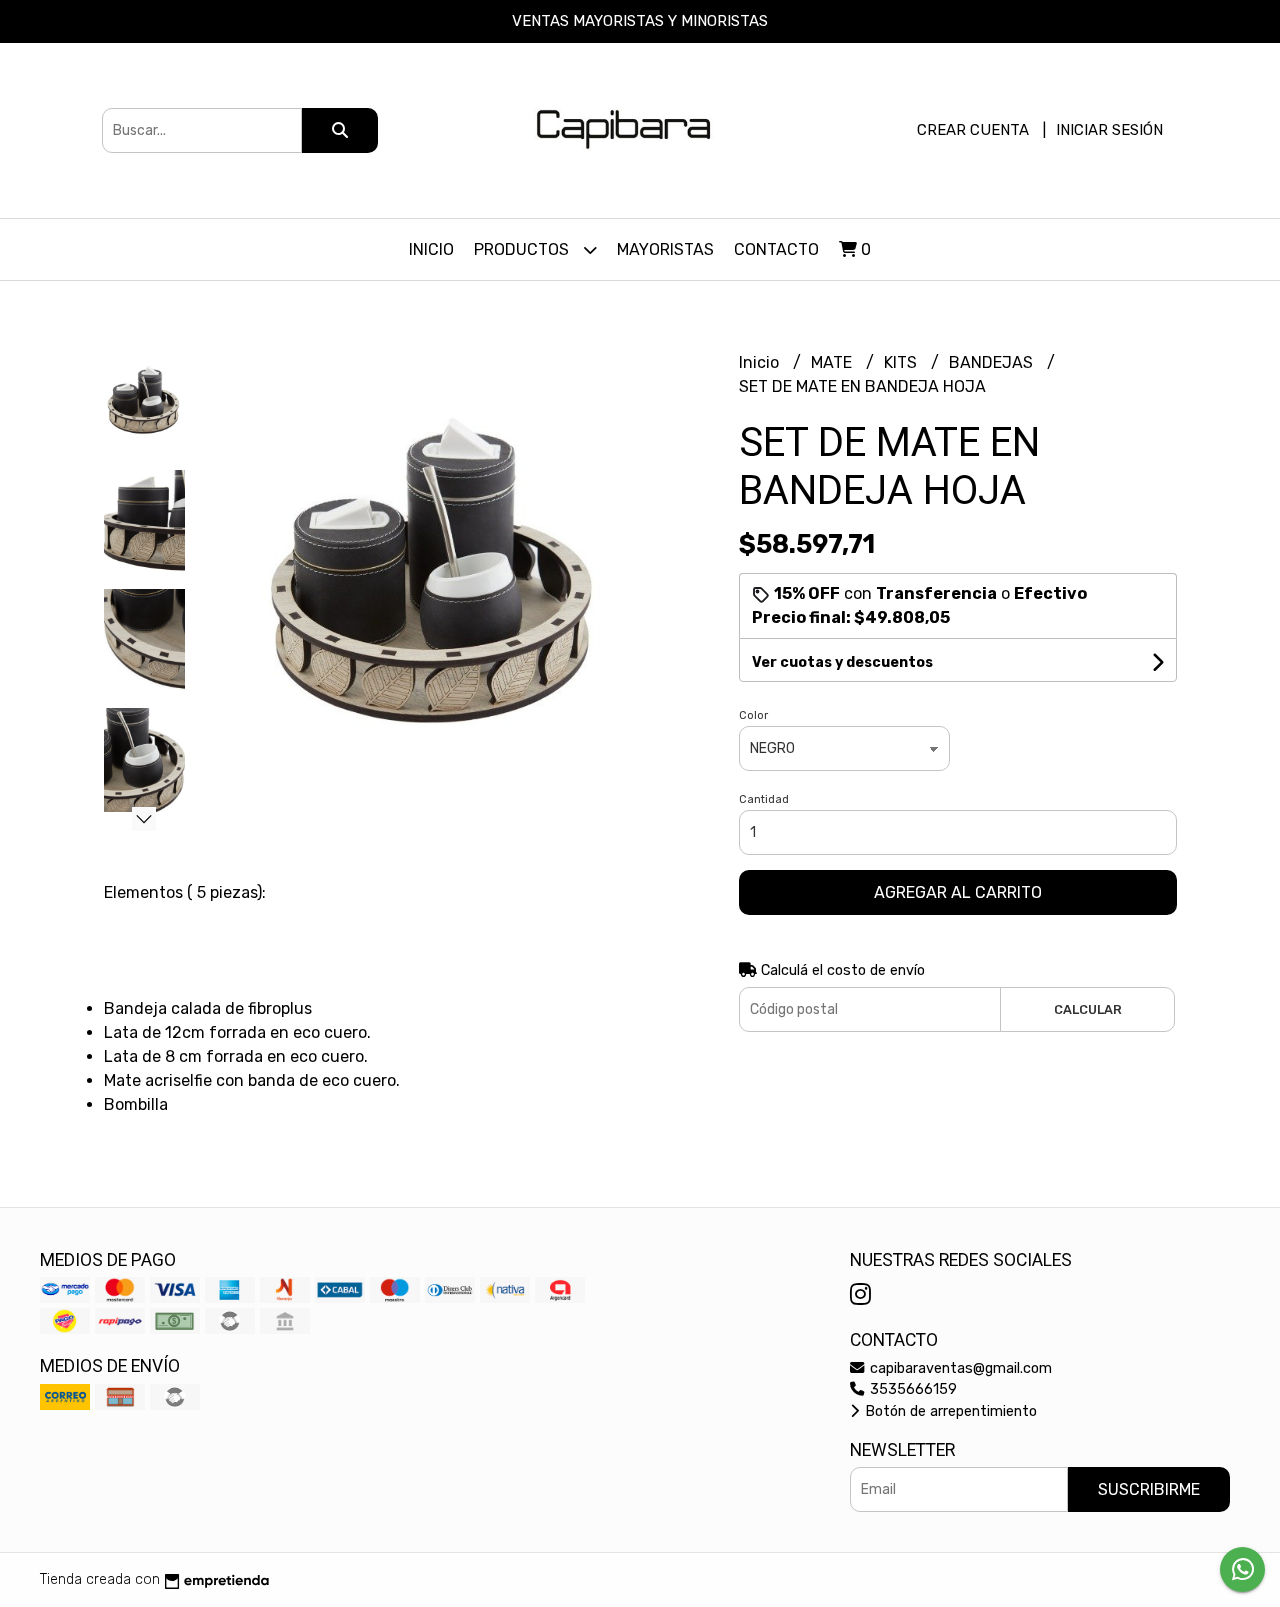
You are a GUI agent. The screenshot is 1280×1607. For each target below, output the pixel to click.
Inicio (431, 249)
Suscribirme (1149, 1489)
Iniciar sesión (1109, 130)
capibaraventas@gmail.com (959, 1368)
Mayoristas (665, 249)
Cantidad (764, 799)
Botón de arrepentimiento (949, 1411)
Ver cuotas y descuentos (842, 662)
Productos (523, 249)
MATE (833, 362)
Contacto (776, 249)
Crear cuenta (973, 130)
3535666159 (911, 1389)
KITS (902, 362)
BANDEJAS (993, 362)
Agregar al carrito (958, 892)
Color (753, 715)
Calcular (1088, 1009)
